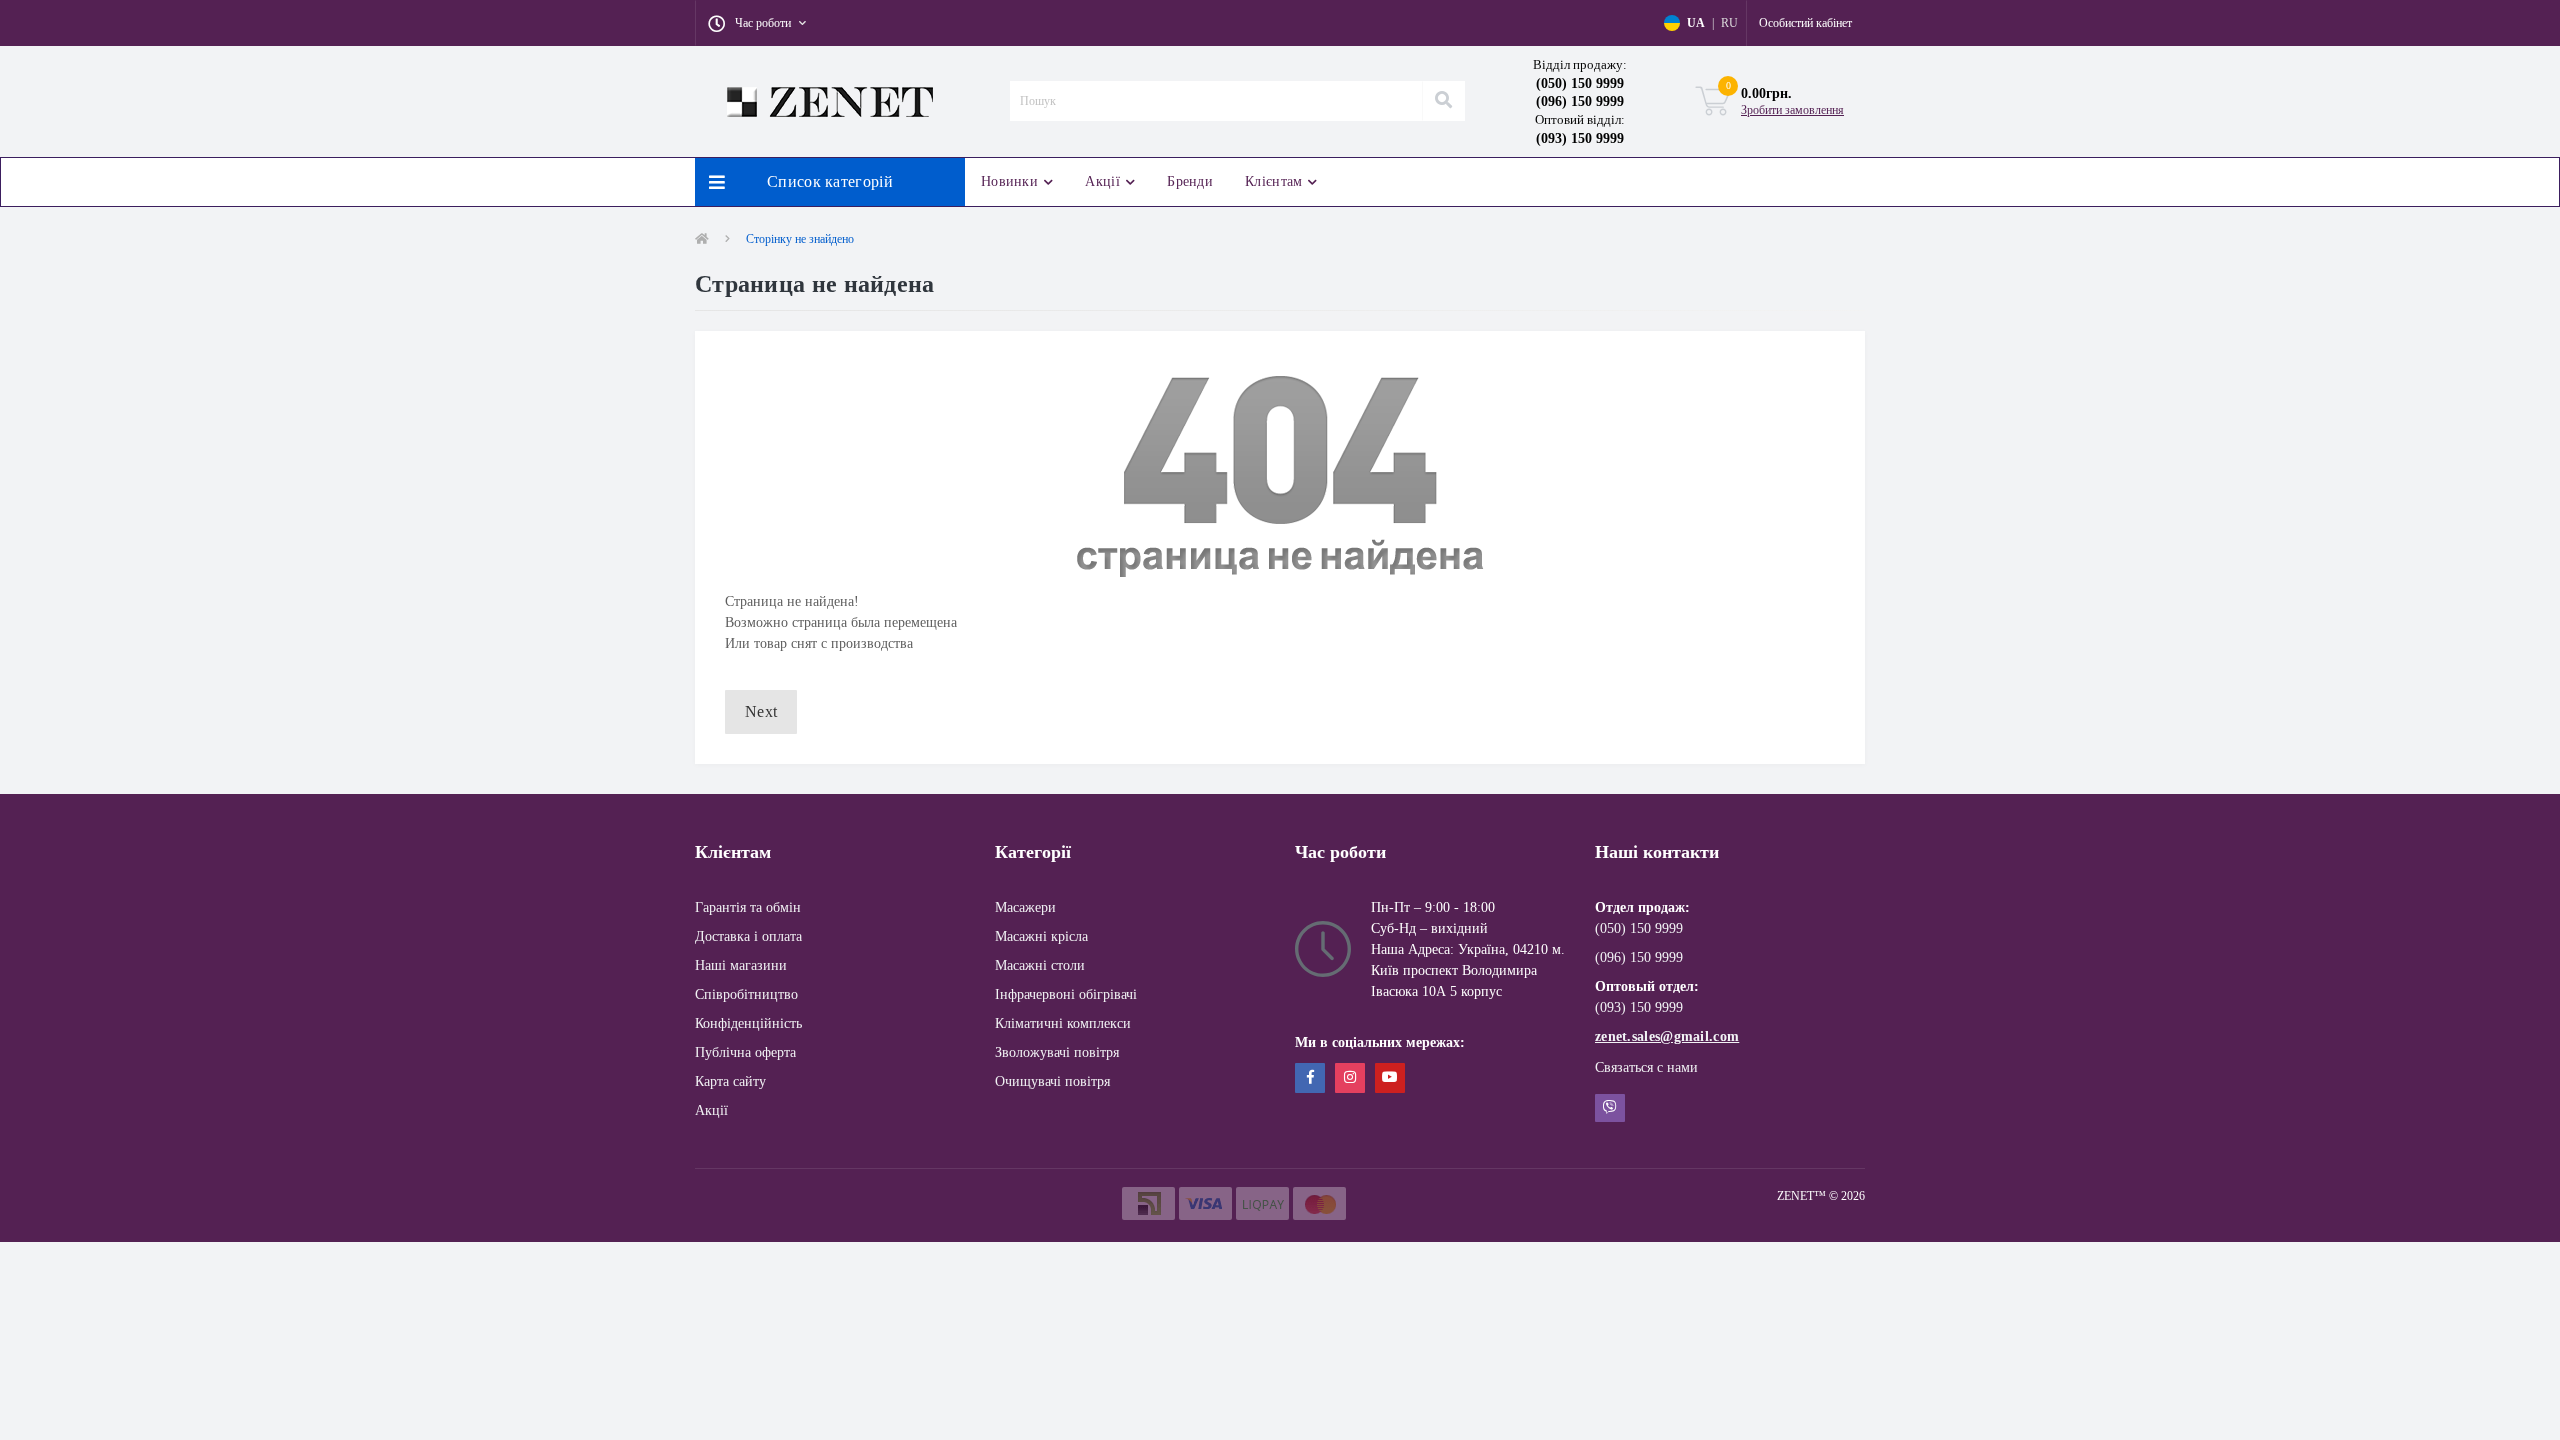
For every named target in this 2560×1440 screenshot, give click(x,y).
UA (1696, 23)
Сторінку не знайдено (800, 239)
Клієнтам (1273, 181)
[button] (757, 23)
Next (761, 711)
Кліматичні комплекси (1063, 1023)
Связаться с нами (1646, 1067)
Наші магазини (741, 965)
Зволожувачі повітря (1057, 1052)
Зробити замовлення (1792, 110)
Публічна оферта (745, 1052)
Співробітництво (746, 994)
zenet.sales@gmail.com (1667, 1036)
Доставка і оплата (748, 936)
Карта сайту (730, 1081)
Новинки (1009, 181)
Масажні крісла (1041, 936)
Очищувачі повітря (1052, 1081)
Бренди (1190, 181)
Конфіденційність (748, 1023)
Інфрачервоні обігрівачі (1066, 994)
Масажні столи (1040, 965)
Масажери (1025, 907)
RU (1729, 23)
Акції (1102, 181)
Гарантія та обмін (748, 907)
